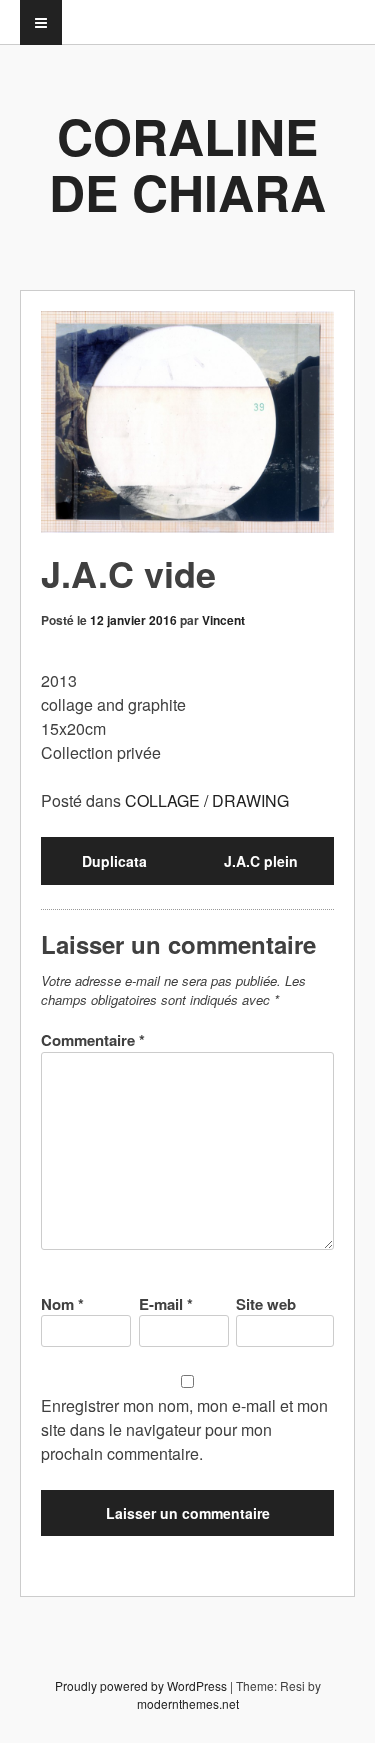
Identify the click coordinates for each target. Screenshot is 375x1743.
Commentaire (93, 1040)
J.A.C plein (261, 861)
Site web (266, 1304)
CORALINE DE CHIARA (187, 163)
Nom (62, 1304)
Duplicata (114, 861)
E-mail (166, 1304)
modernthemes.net (188, 1703)
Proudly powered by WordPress (141, 1685)
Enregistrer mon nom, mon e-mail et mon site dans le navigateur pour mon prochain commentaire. (184, 1429)
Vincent (223, 620)
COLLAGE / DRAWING (207, 800)
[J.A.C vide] (187, 422)
